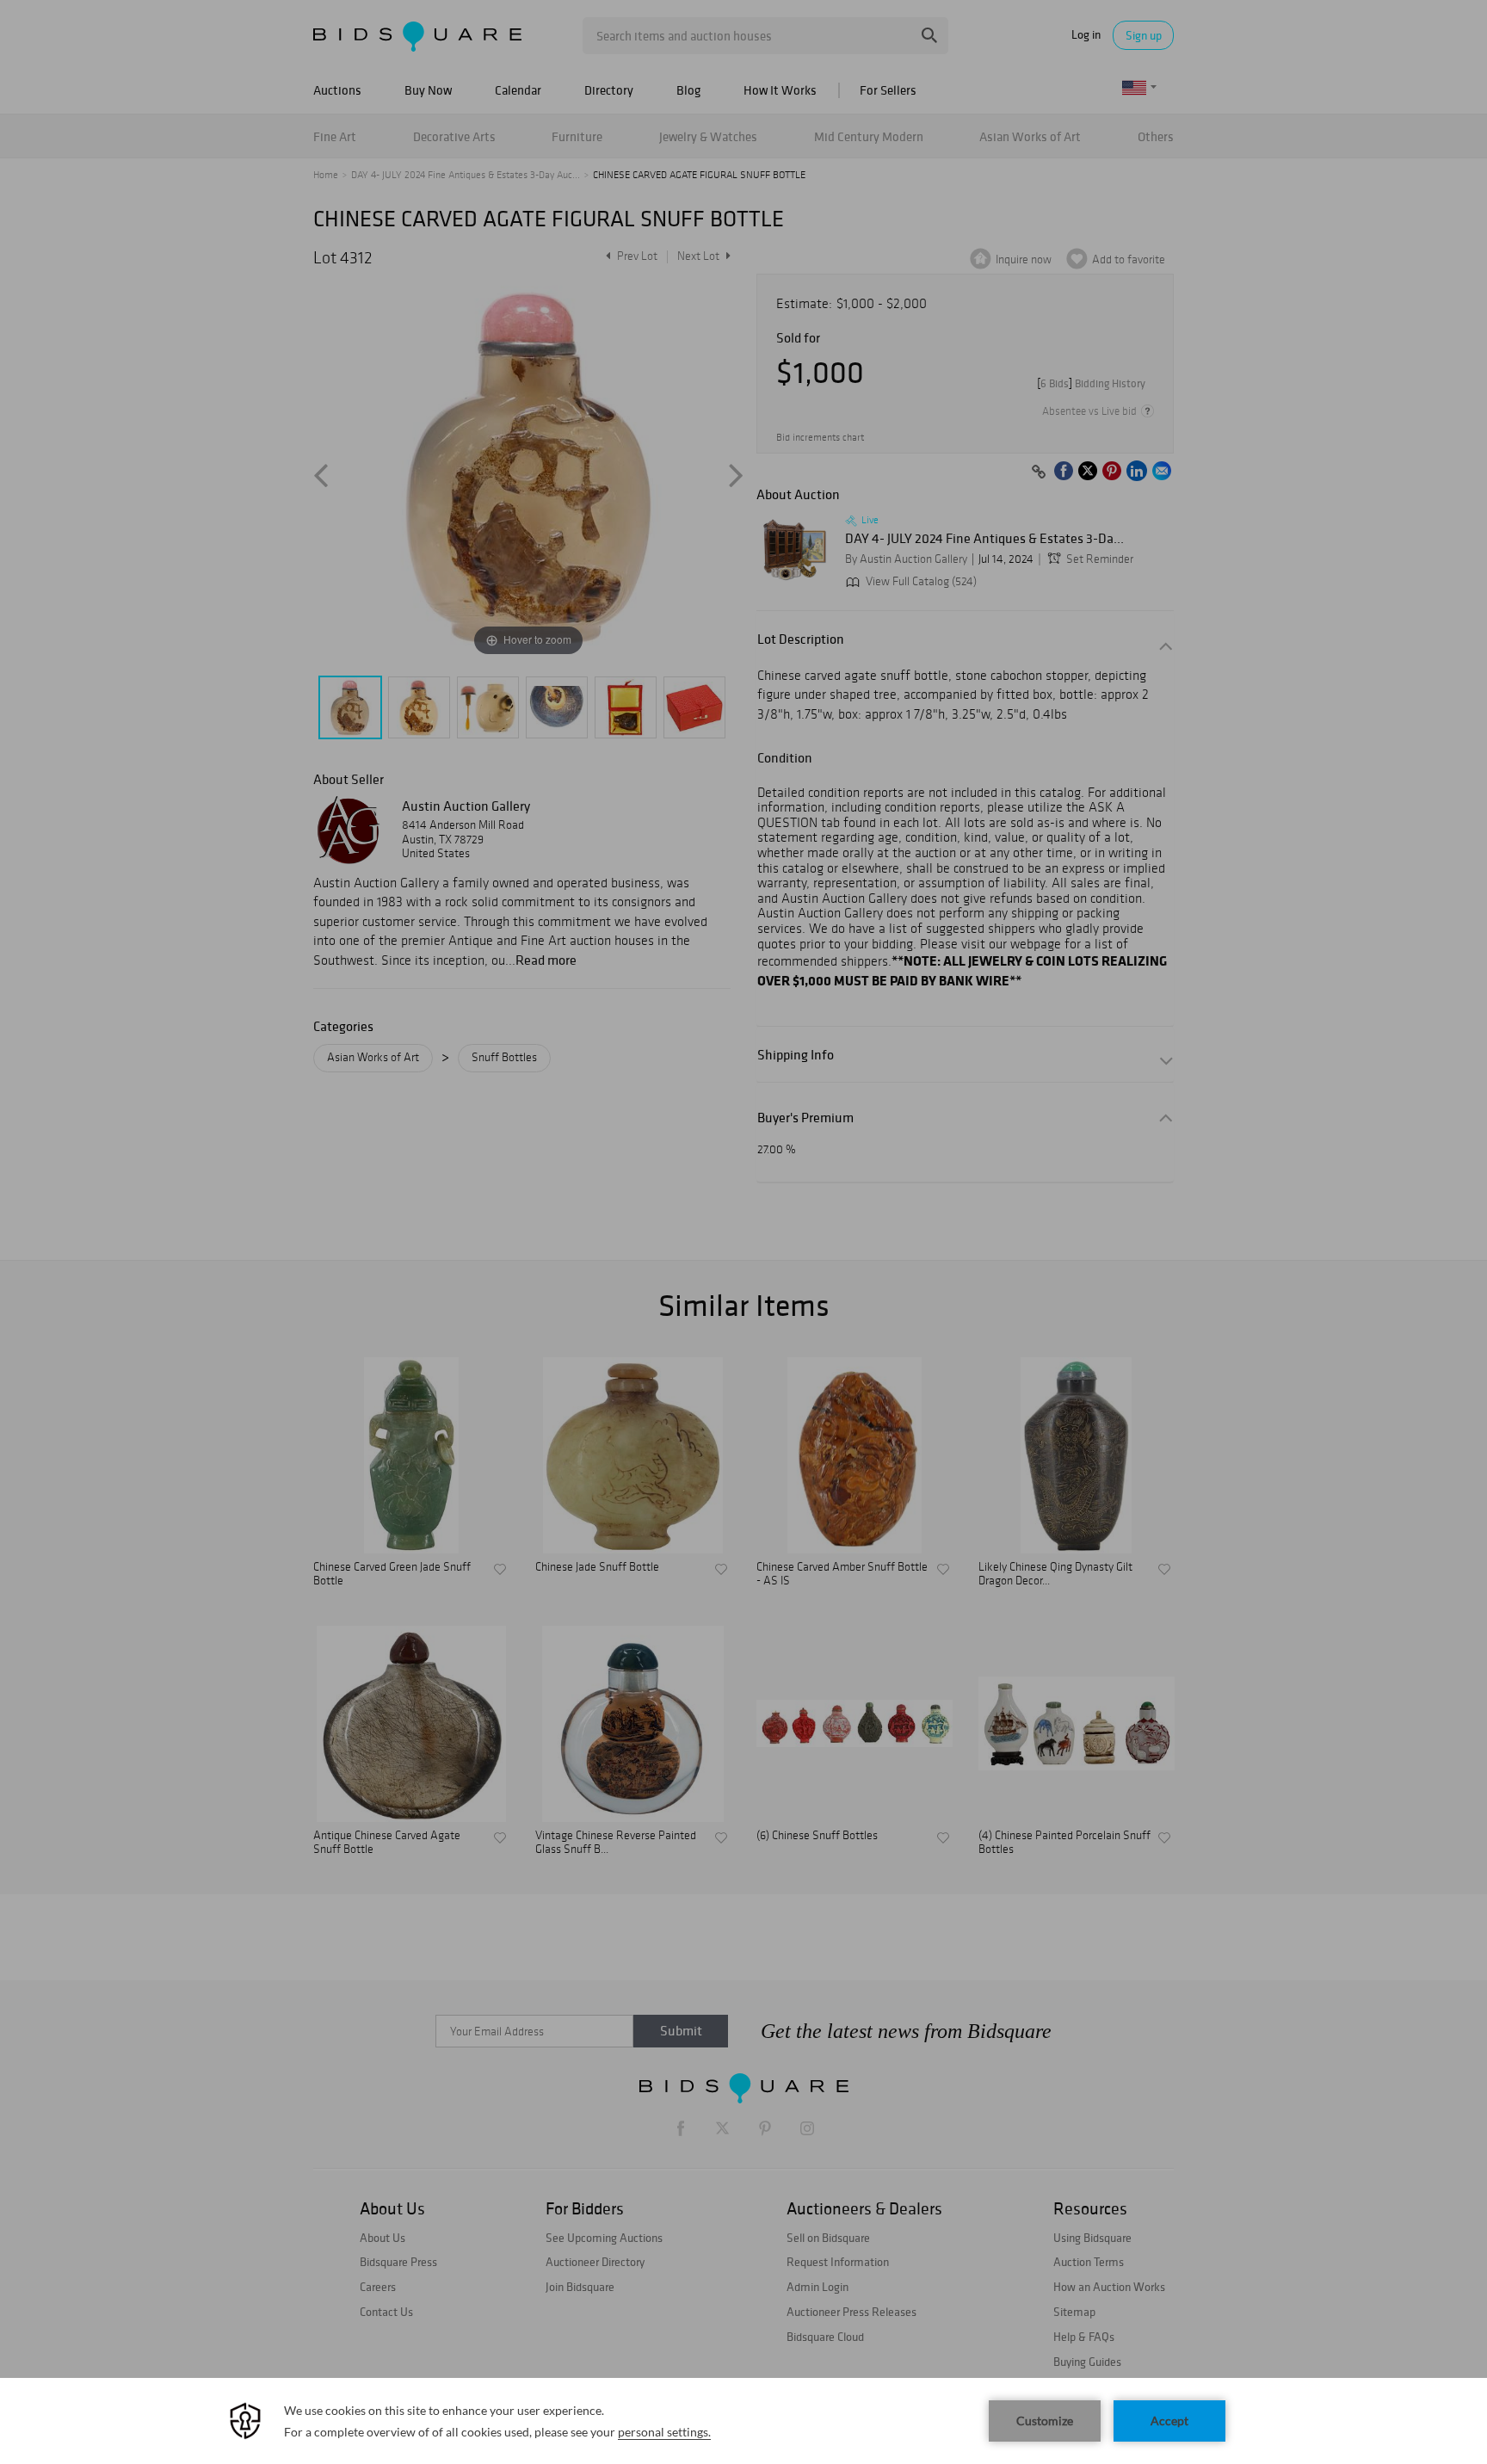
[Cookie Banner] (743, 2421)
